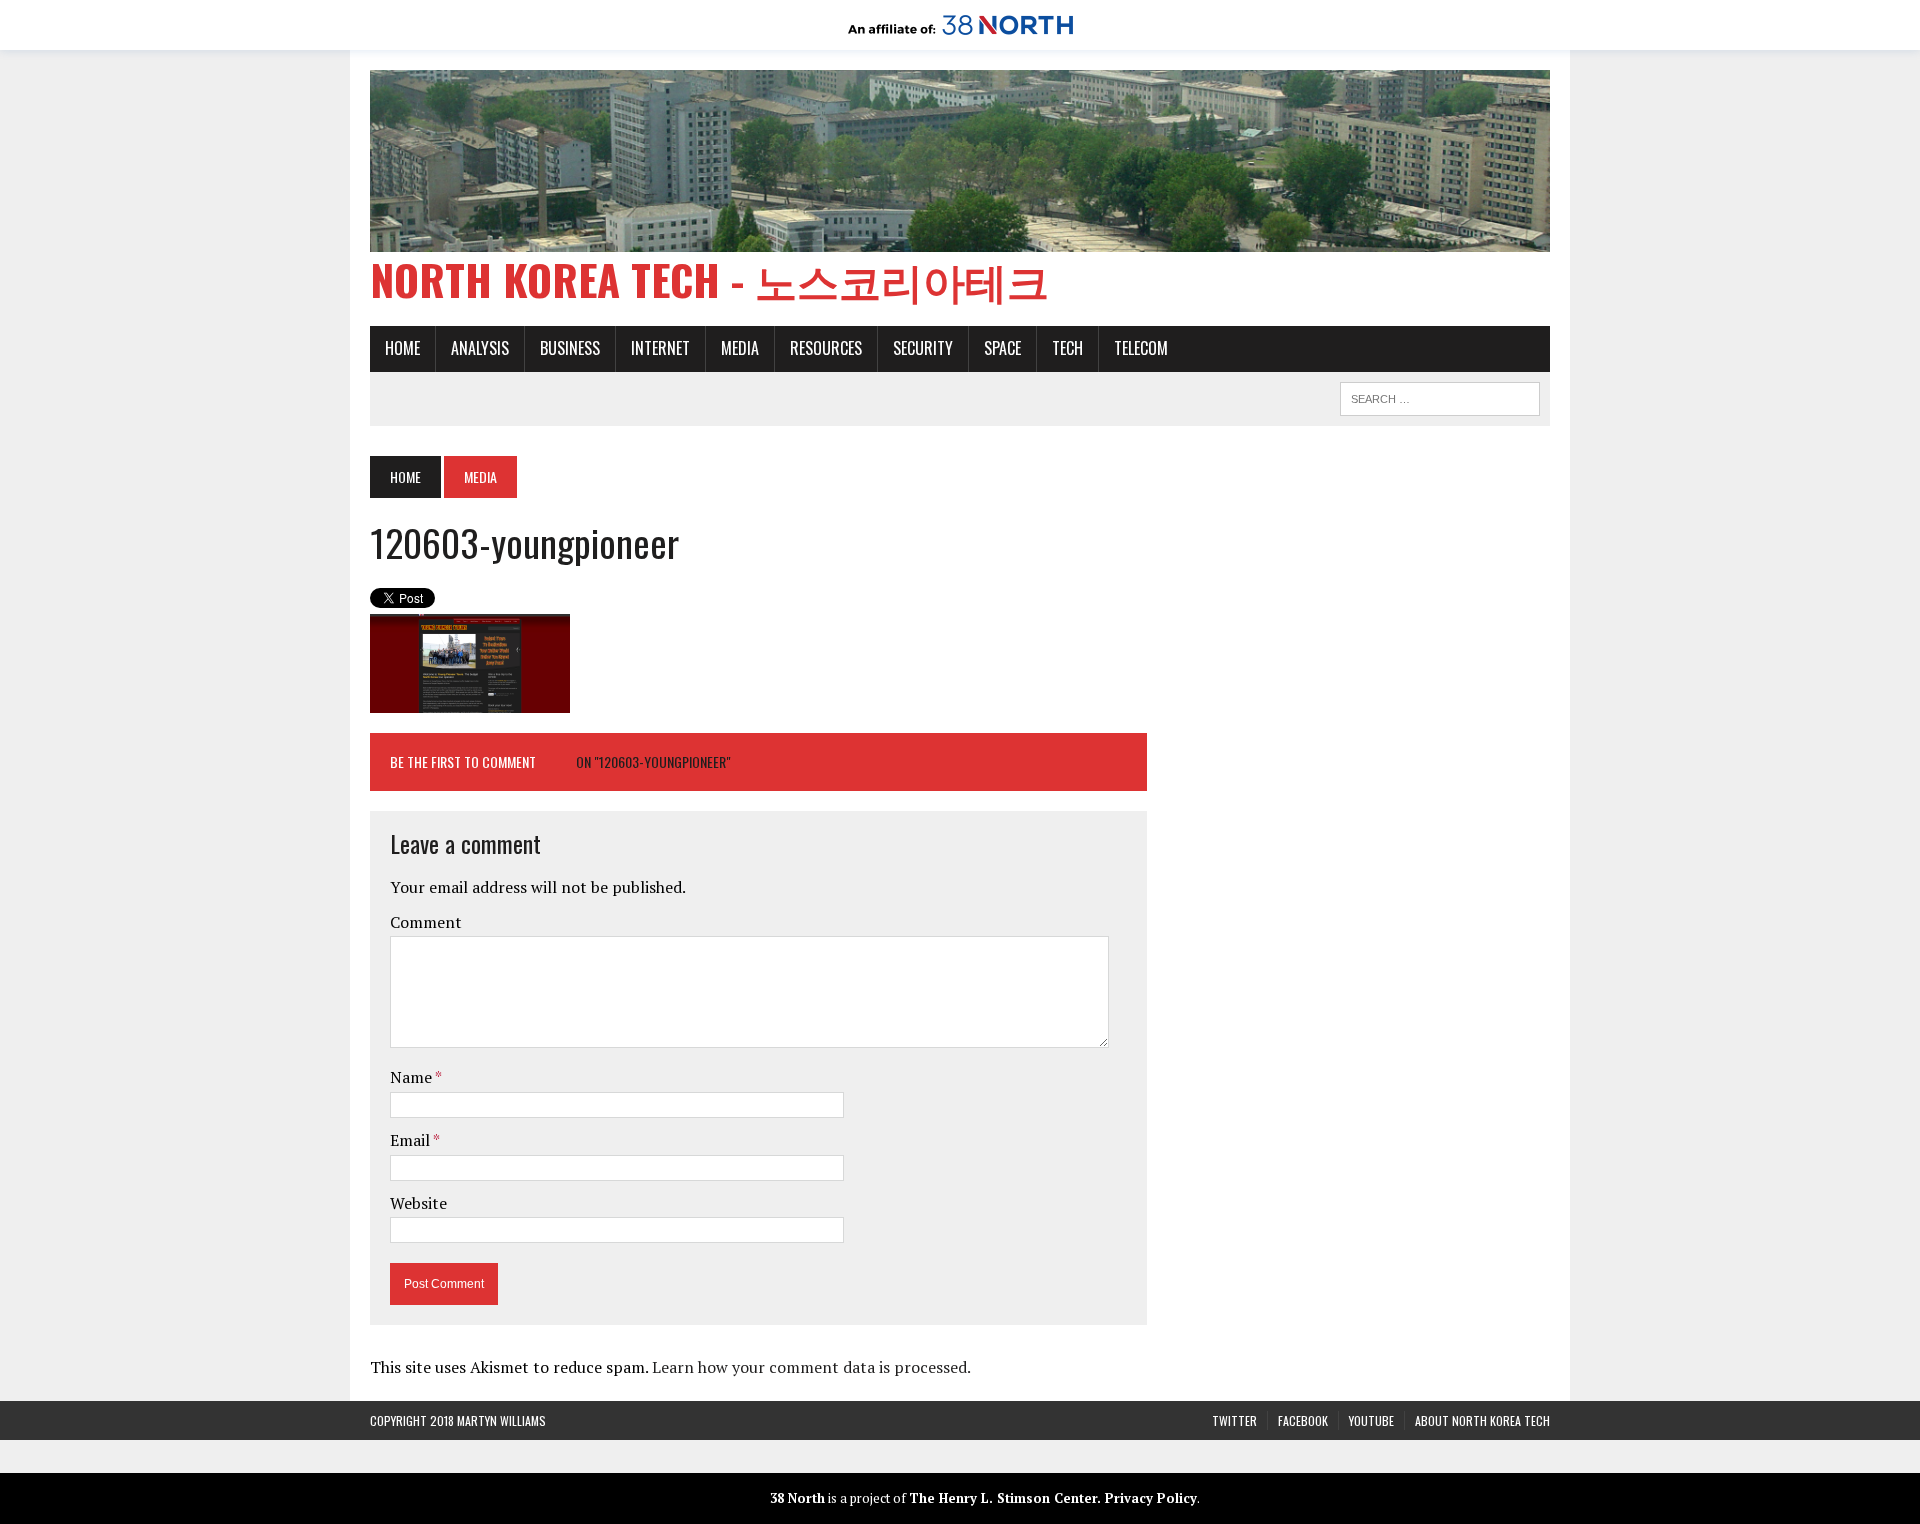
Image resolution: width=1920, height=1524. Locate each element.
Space (1002, 348)
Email (411, 1140)
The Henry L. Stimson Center (1003, 1498)
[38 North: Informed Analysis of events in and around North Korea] (960, 36)
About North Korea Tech (1482, 1420)
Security (923, 348)
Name (412, 1077)
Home (402, 348)
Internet (660, 348)
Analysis (480, 348)
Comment (426, 922)
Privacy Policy (1151, 1498)
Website (418, 1203)
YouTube (1371, 1420)
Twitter (1234, 1420)
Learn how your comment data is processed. (811, 1367)
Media (740, 348)
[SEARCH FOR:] (1440, 396)
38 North (797, 1498)
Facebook (1303, 1420)
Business (570, 348)
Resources (826, 348)
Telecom (1141, 348)
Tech (1067, 348)
